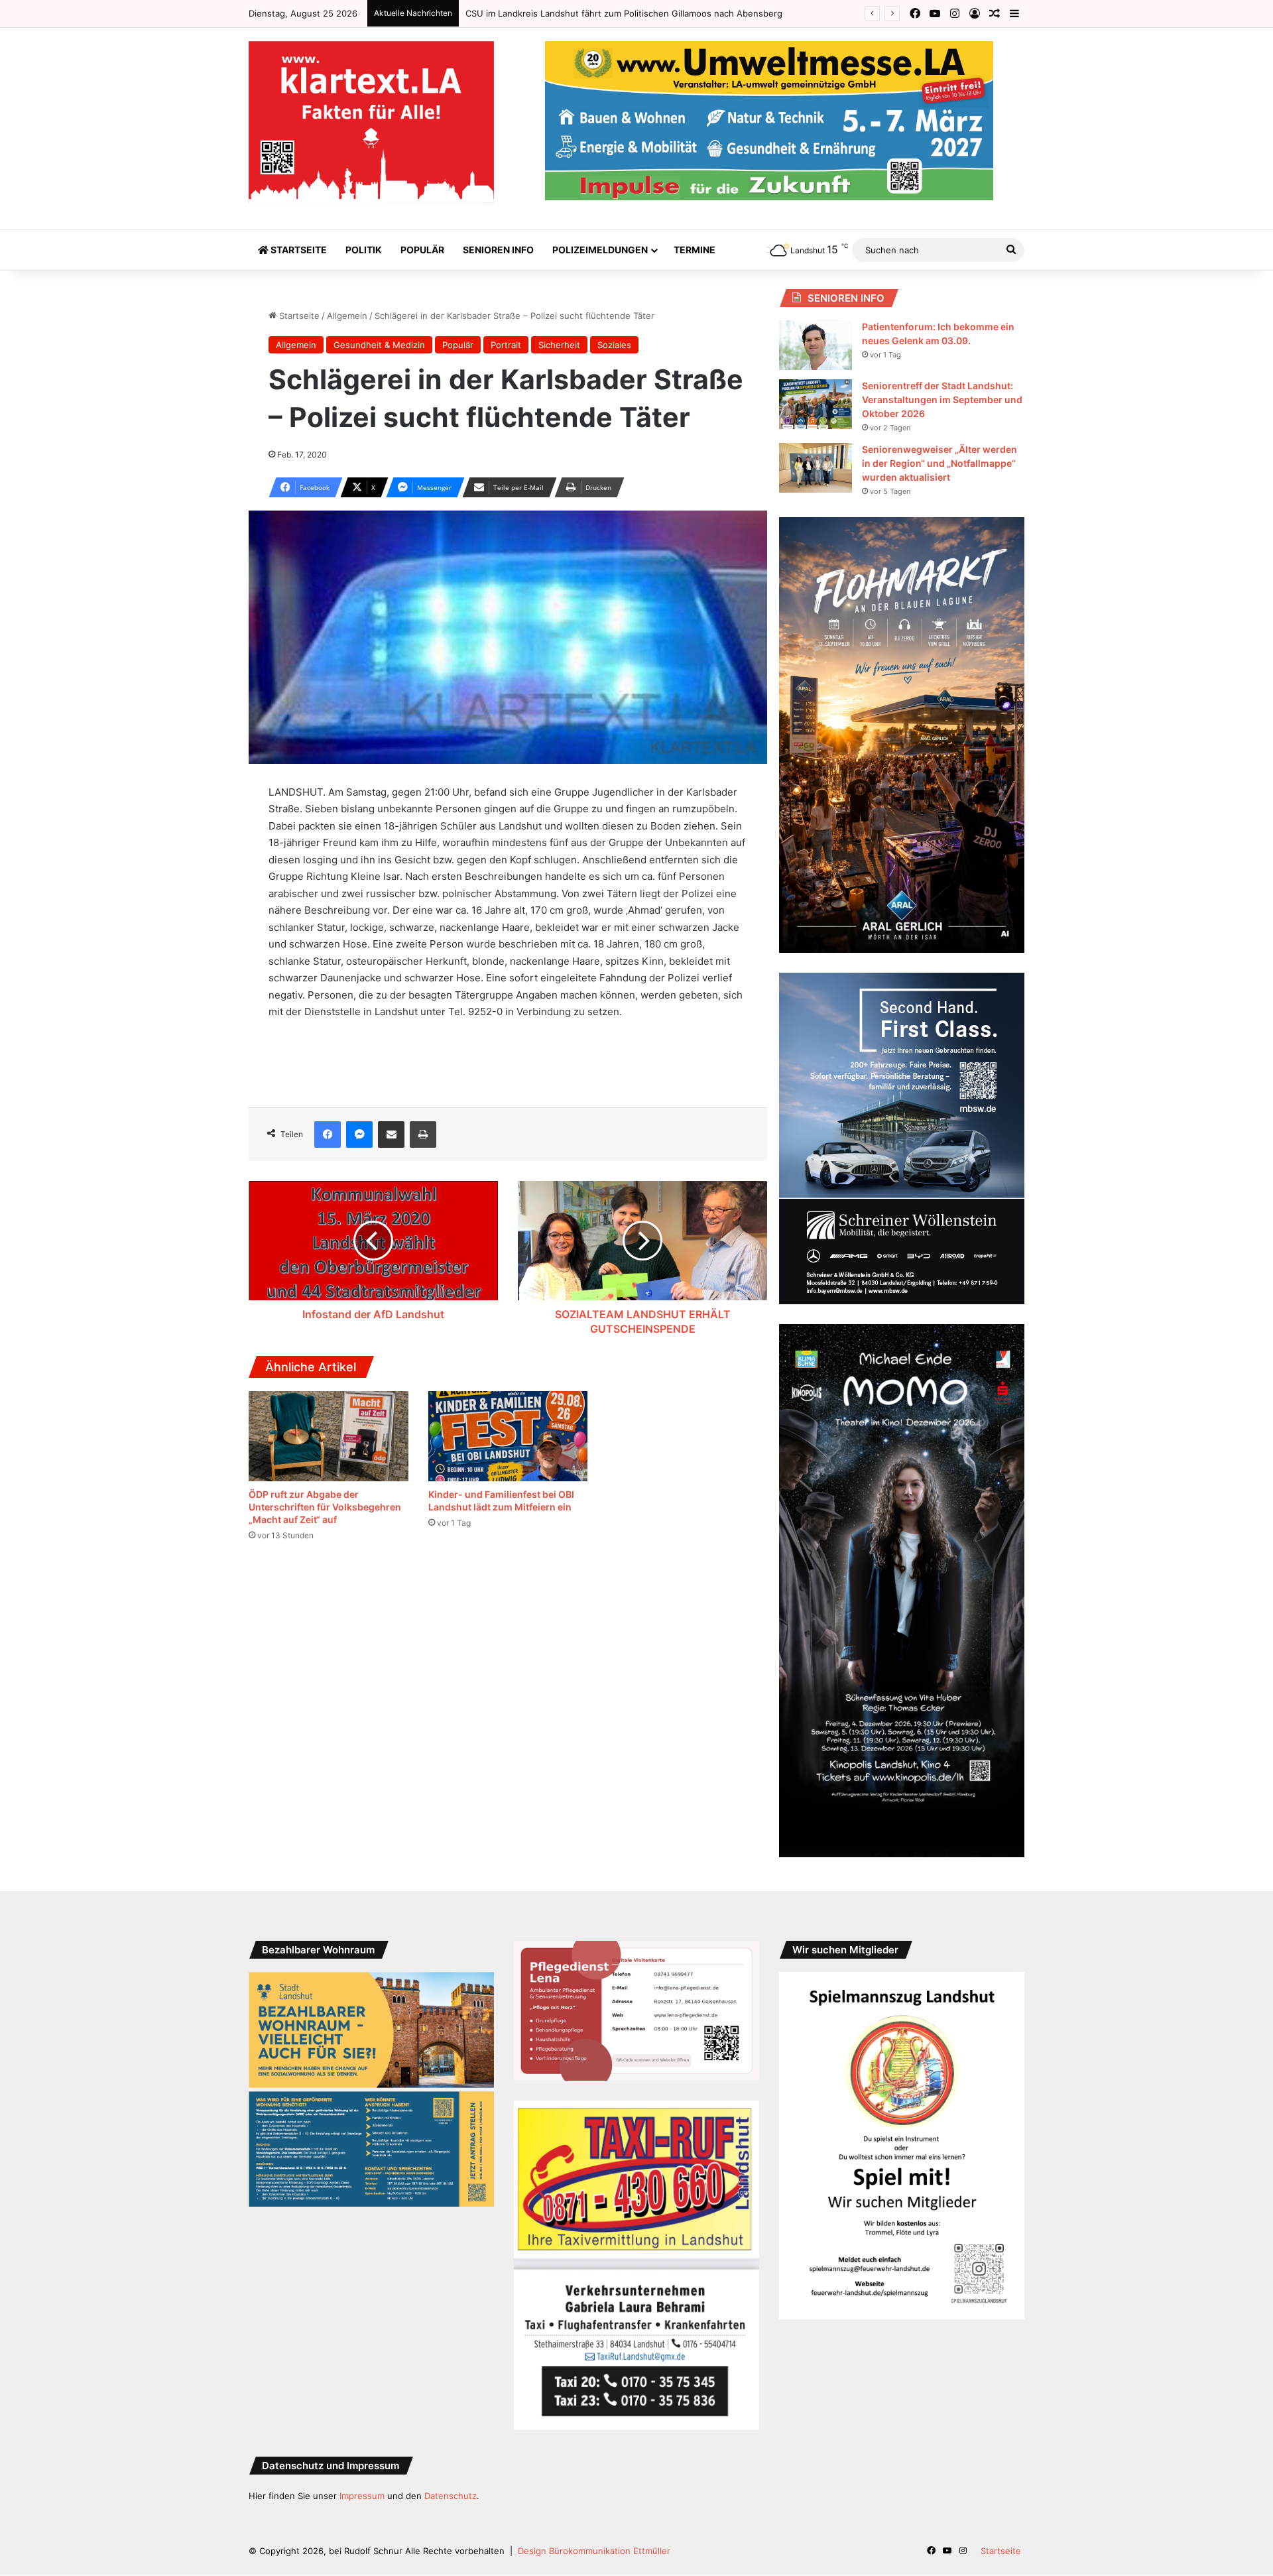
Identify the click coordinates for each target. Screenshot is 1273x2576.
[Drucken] (423, 1135)
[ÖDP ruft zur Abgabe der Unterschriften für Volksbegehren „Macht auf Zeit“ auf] (329, 1436)
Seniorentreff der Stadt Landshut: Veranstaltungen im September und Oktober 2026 (942, 399)
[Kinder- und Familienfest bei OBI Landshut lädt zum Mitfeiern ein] (508, 1436)
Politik (364, 250)
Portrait (506, 345)
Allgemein (347, 316)
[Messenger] (359, 1135)
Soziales (614, 345)
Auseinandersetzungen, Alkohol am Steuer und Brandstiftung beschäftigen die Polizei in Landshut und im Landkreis (706, 13)
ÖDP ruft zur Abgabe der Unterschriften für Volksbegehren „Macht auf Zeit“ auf (325, 1507)
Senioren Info (498, 250)
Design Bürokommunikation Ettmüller (594, 2551)
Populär (422, 250)
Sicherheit (559, 345)
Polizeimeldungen (600, 250)
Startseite (298, 250)
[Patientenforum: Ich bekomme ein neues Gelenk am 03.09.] (816, 345)
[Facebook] (328, 1135)
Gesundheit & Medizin (379, 345)
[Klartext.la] (371, 122)
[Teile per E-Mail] (391, 1135)
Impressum (362, 2496)
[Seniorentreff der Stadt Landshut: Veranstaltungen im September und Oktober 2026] (816, 404)
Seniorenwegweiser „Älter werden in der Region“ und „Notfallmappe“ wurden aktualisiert (940, 463)
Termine (695, 250)
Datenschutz (451, 2496)
